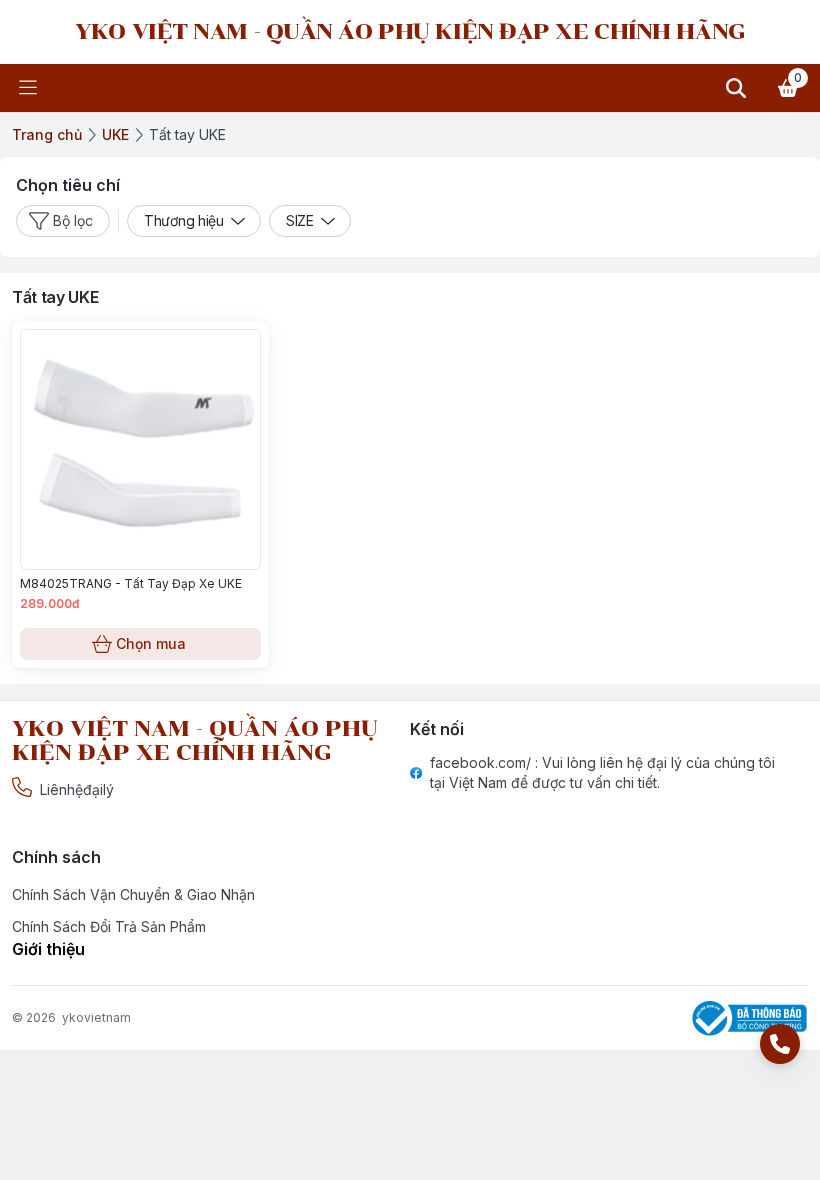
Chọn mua (151, 643)
